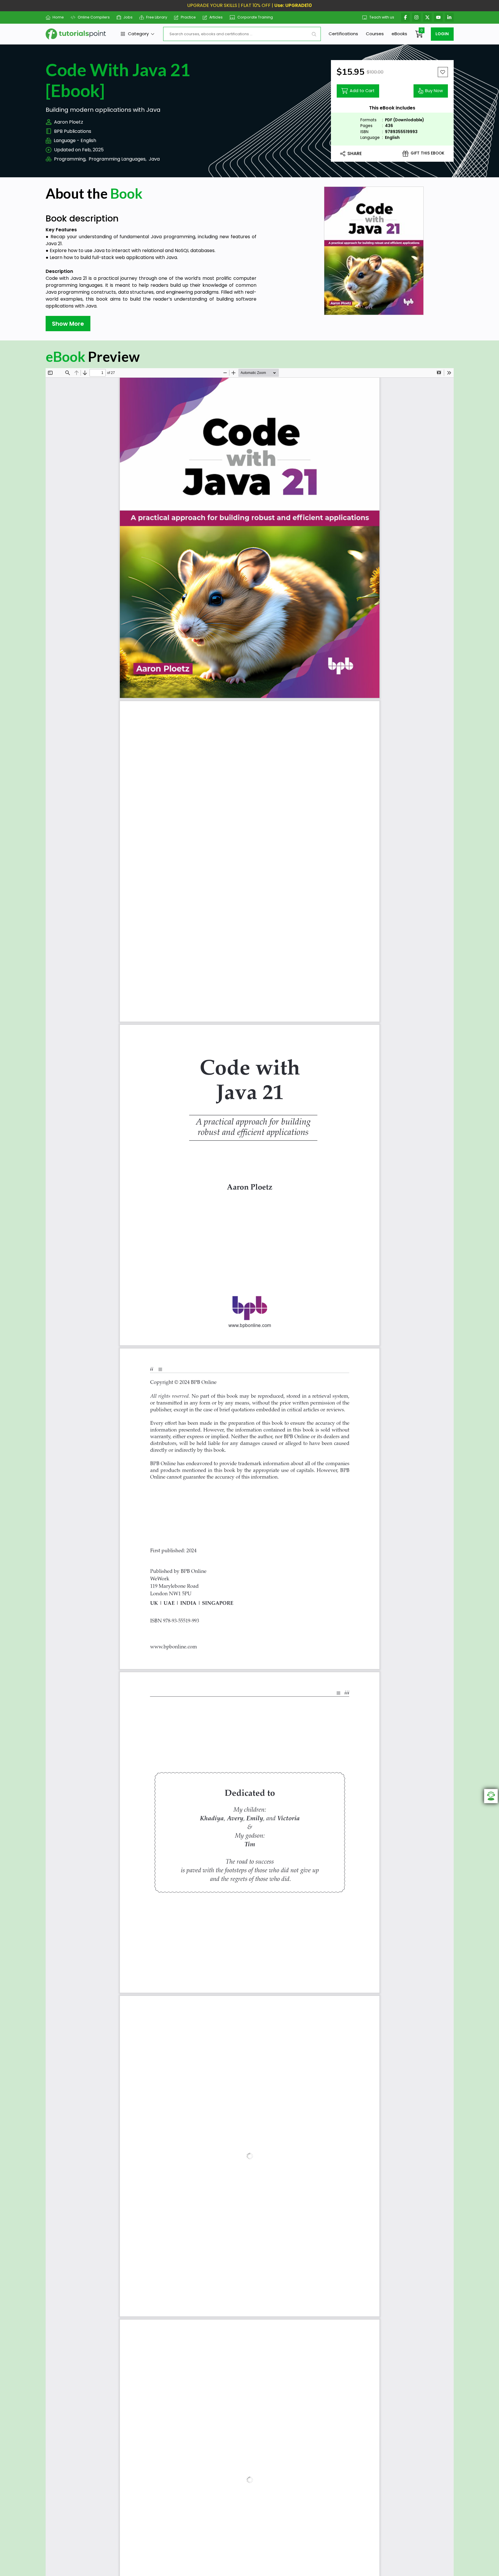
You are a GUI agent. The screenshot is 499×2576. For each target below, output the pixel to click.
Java (154, 159)
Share (355, 153)
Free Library (157, 17)
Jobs (128, 17)
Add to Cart (362, 91)
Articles (216, 17)
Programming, (70, 159)
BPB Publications (73, 131)
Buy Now (434, 91)
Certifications (343, 34)
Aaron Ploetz (69, 122)
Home (58, 17)
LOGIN (442, 34)
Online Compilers (94, 17)
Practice (188, 17)
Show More (68, 324)
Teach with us (382, 17)
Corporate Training (255, 17)
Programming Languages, (118, 159)
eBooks (399, 34)
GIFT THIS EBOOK (428, 153)
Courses (375, 34)
